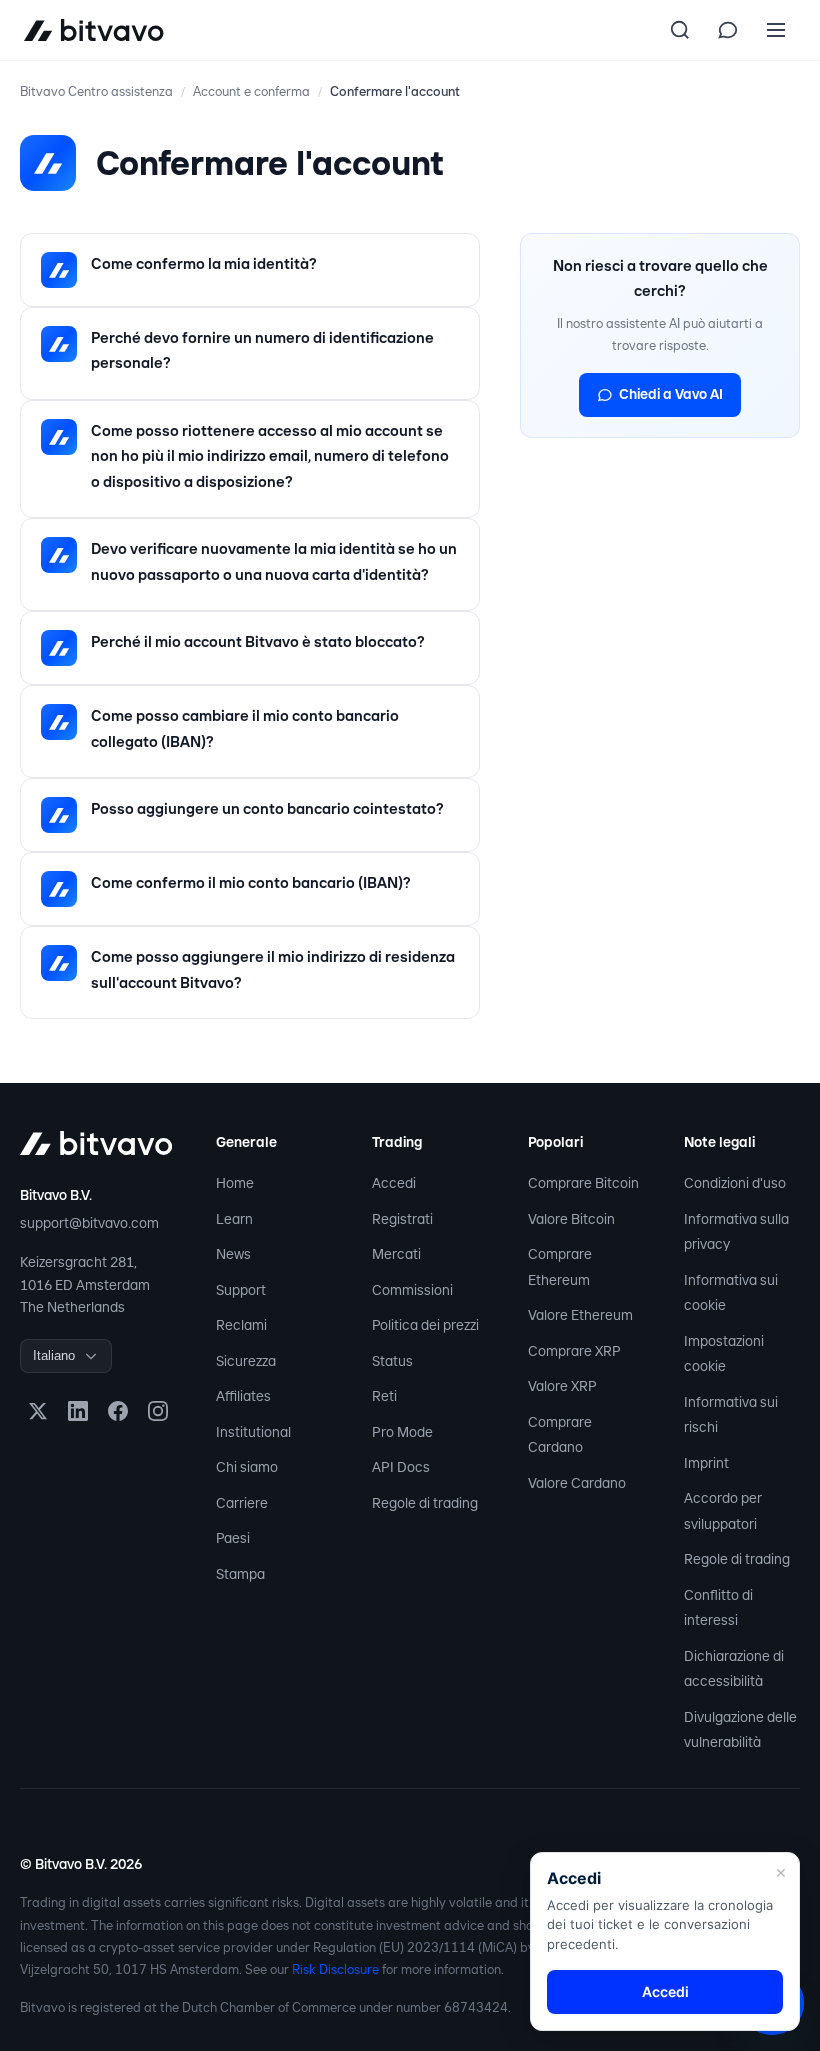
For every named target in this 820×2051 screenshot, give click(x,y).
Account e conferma (251, 91)
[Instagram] (158, 1411)
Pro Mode (402, 1432)
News (233, 1254)
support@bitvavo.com (89, 1223)
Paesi (233, 1538)
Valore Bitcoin (571, 1219)
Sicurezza (246, 1361)
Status (392, 1361)
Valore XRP (562, 1386)
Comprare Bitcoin (583, 1183)
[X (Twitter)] (38, 1411)
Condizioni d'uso (735, 1183)
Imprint (706, 1463)
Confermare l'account (395, 91)
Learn (234, 1219)
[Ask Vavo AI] (728, 30)
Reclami (241, 1325)
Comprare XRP (574, 1351)
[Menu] (776, 30)
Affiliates (243, 1396)
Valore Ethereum (580, 1315)
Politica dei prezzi (425, 1325)
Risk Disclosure (335, 1969)
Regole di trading (425, 1503)
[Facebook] (118, 1411)
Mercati (396, 1254)
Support (241, 1290)
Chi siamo (247, 1467)
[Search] (680, 30)
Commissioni (412, 1290)
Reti (384, 1396)
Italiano (54, 1355)
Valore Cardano (577, 1483)
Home (235, 1183)
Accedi (394, 1183)
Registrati (402, 1219)
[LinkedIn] (78, 1411)
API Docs (401, 1467)
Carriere (242, 1503)
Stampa (240, 1574)
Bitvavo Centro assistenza (96, 91)
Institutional (253, 1432)
